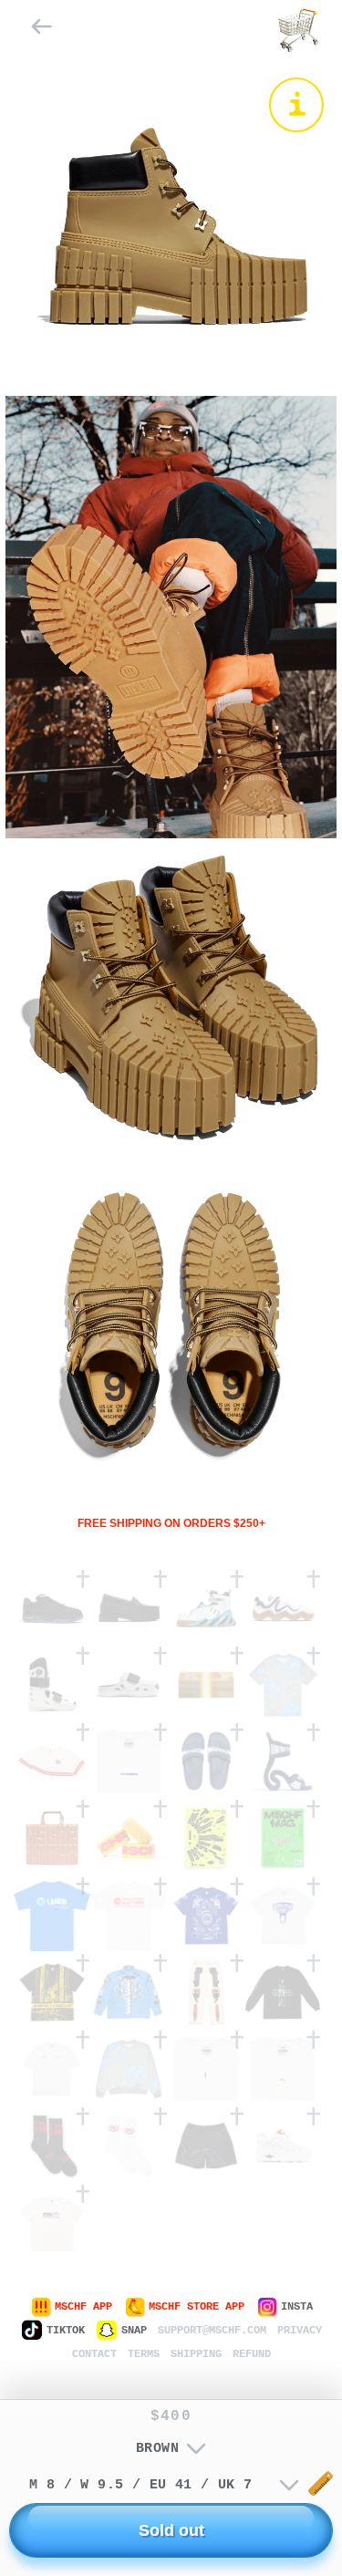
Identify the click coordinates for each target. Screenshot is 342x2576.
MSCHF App (83, 2307)
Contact (94, 2354)
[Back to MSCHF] (42, 31)
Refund (252, 2354)
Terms (144, 2354)
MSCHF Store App (197, 2307)
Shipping (196, 2354)
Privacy (300, 2331)
